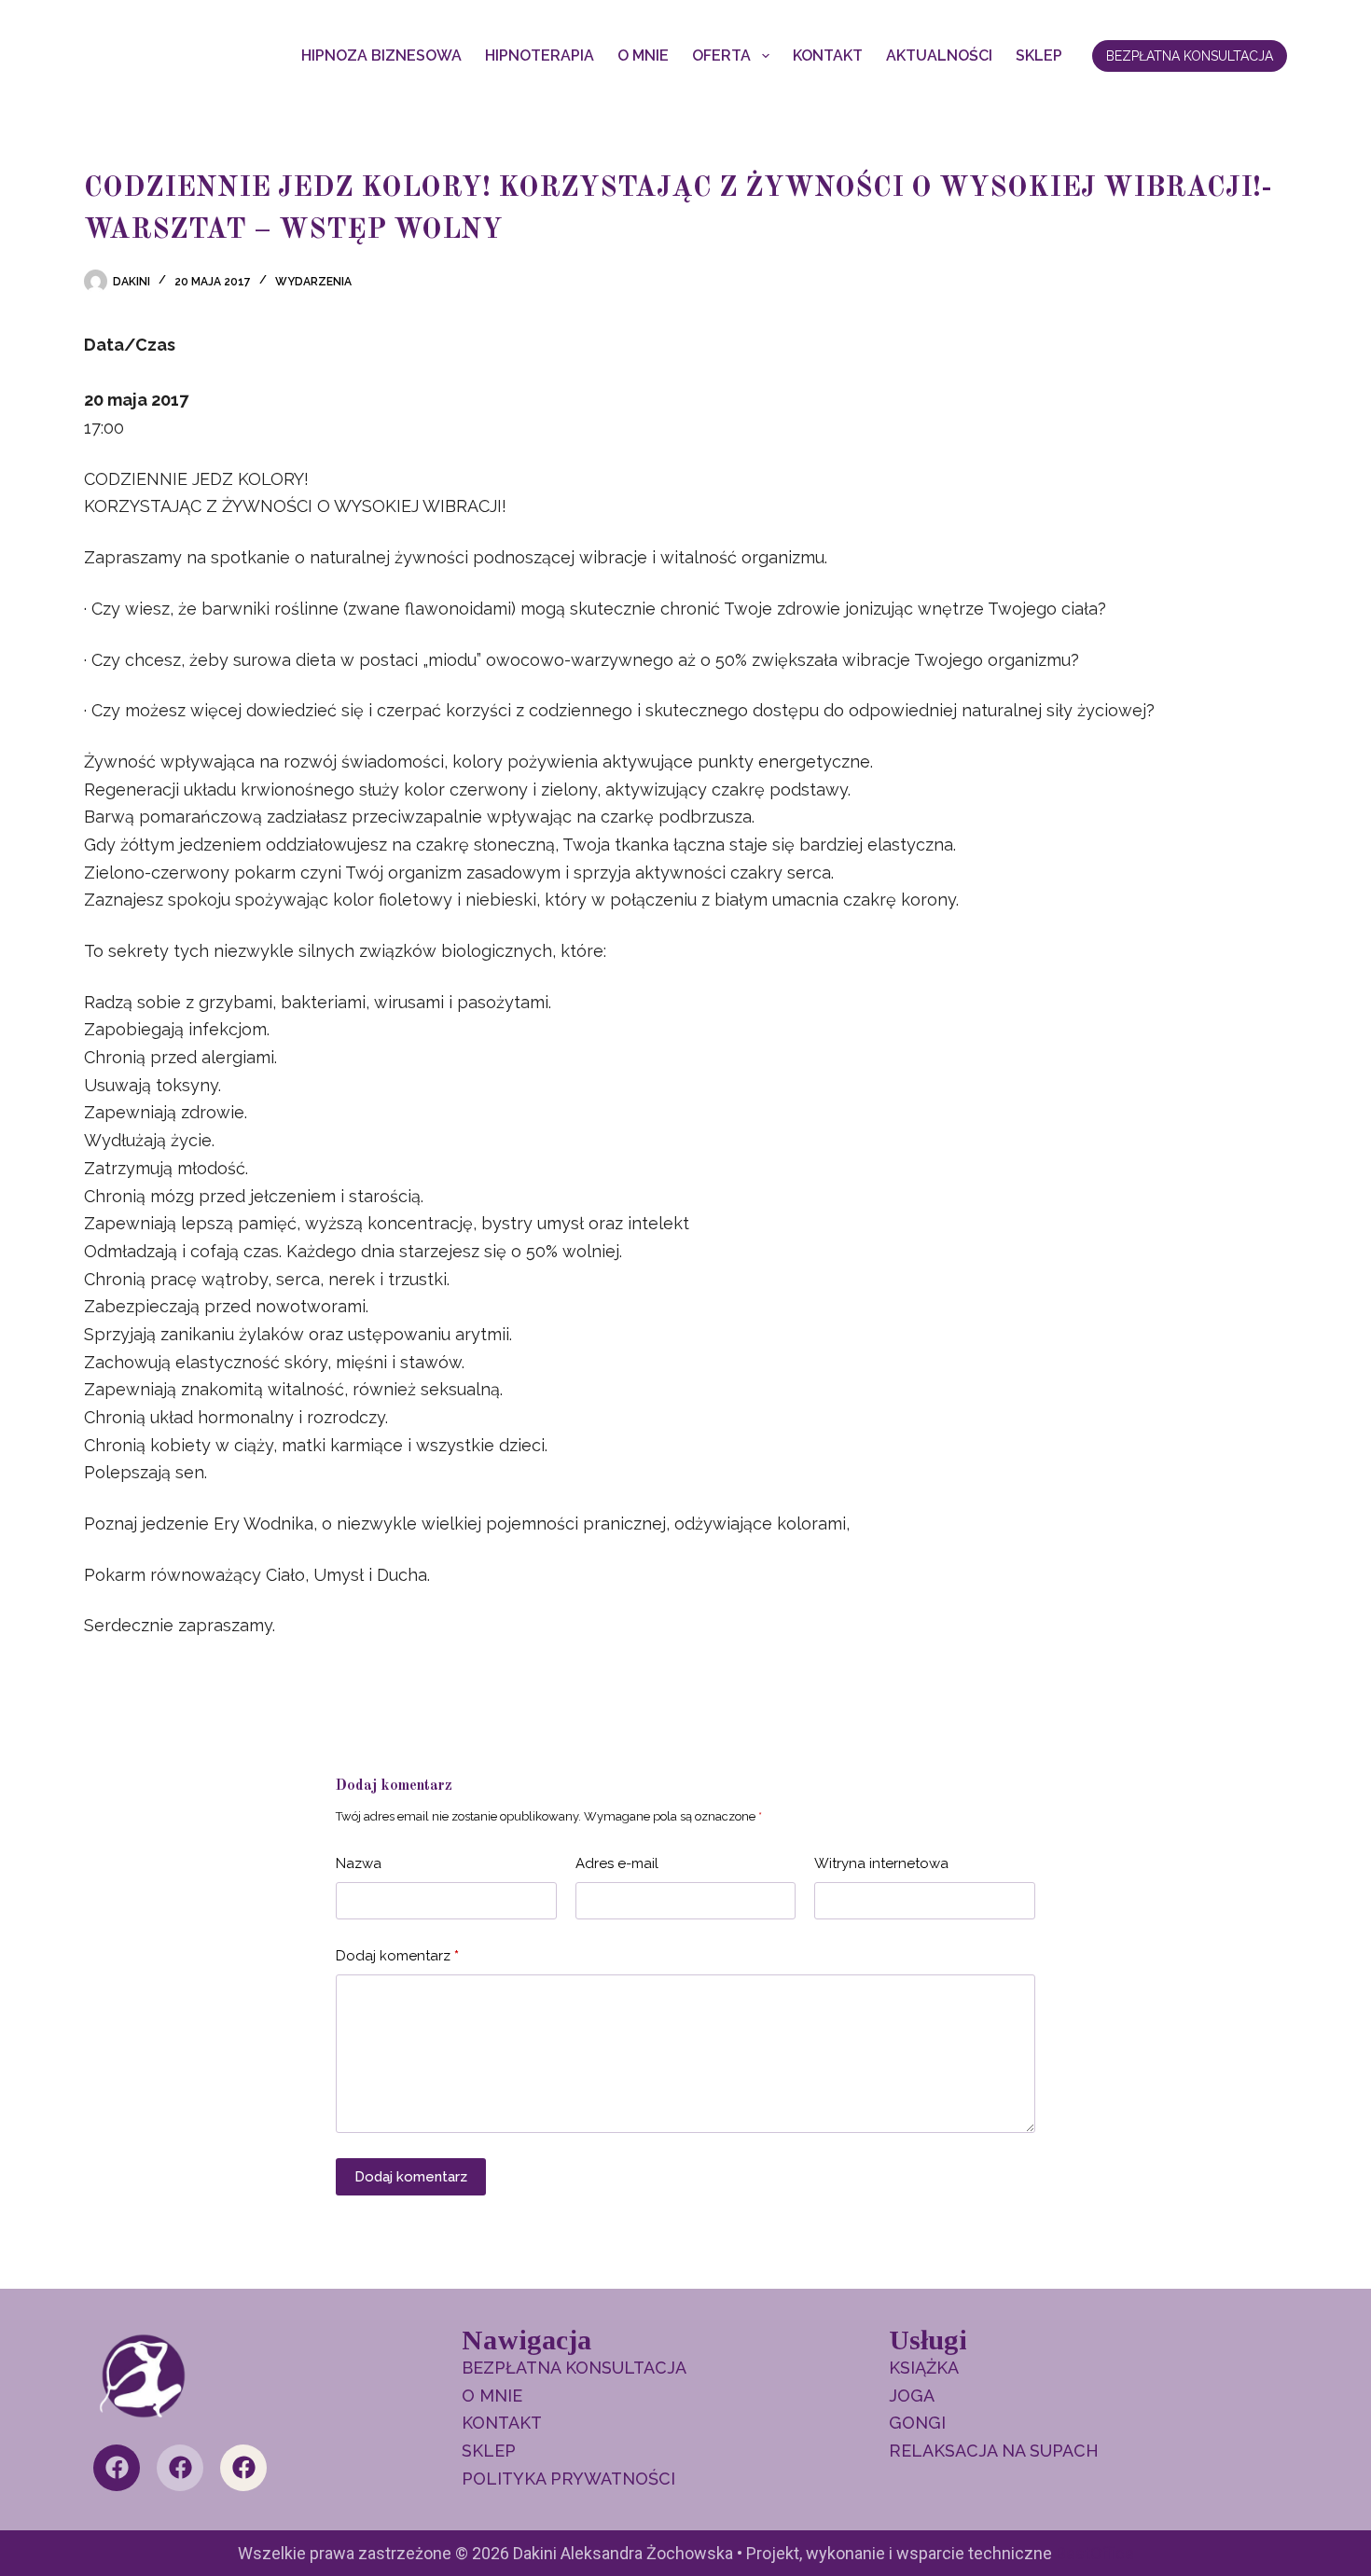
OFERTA (721, 55)
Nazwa (359, 1863)
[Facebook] (117, 2468)
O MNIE (643, 55)
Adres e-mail (617, 1863)
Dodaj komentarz (397, 1956)
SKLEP (1039, 55)
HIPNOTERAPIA (540, 55)
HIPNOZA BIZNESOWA (381, 55)
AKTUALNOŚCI (939, 55)
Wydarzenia (313, 282)
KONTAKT (828, 55)
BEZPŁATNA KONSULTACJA (1190, 56)
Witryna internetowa (881, 1863)
